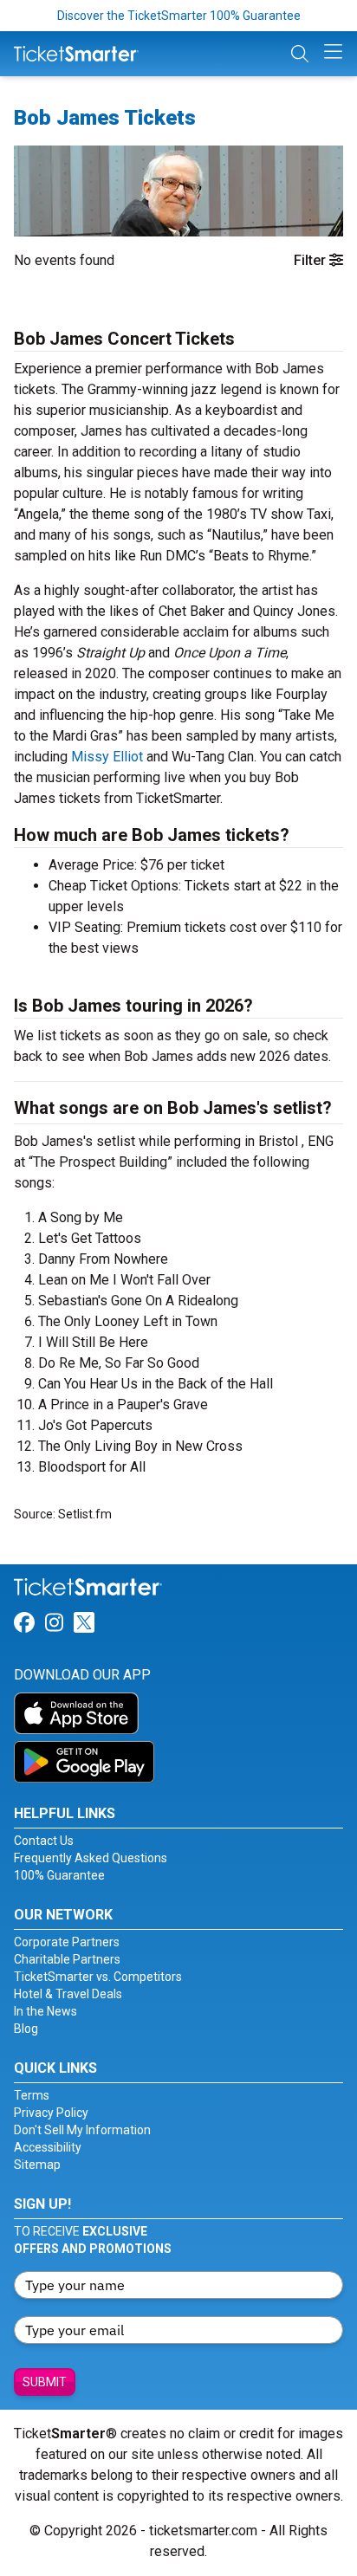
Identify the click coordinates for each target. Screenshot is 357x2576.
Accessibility (48, 2147)
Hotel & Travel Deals (68, 1994)
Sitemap (37, 2165)
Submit (45, 2382)
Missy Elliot (107, 757)
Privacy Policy (51, 2113)
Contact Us (44, 1841)
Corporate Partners (67, 1942)
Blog (26, 2029)
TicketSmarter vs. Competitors (98, 1977)
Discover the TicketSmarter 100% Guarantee (179, 16)
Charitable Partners (67, 1959)
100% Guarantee (59, 1875)
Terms (32, 2095)
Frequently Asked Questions (91, 1858)
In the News (45, 2011)
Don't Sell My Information (82, 2130)
